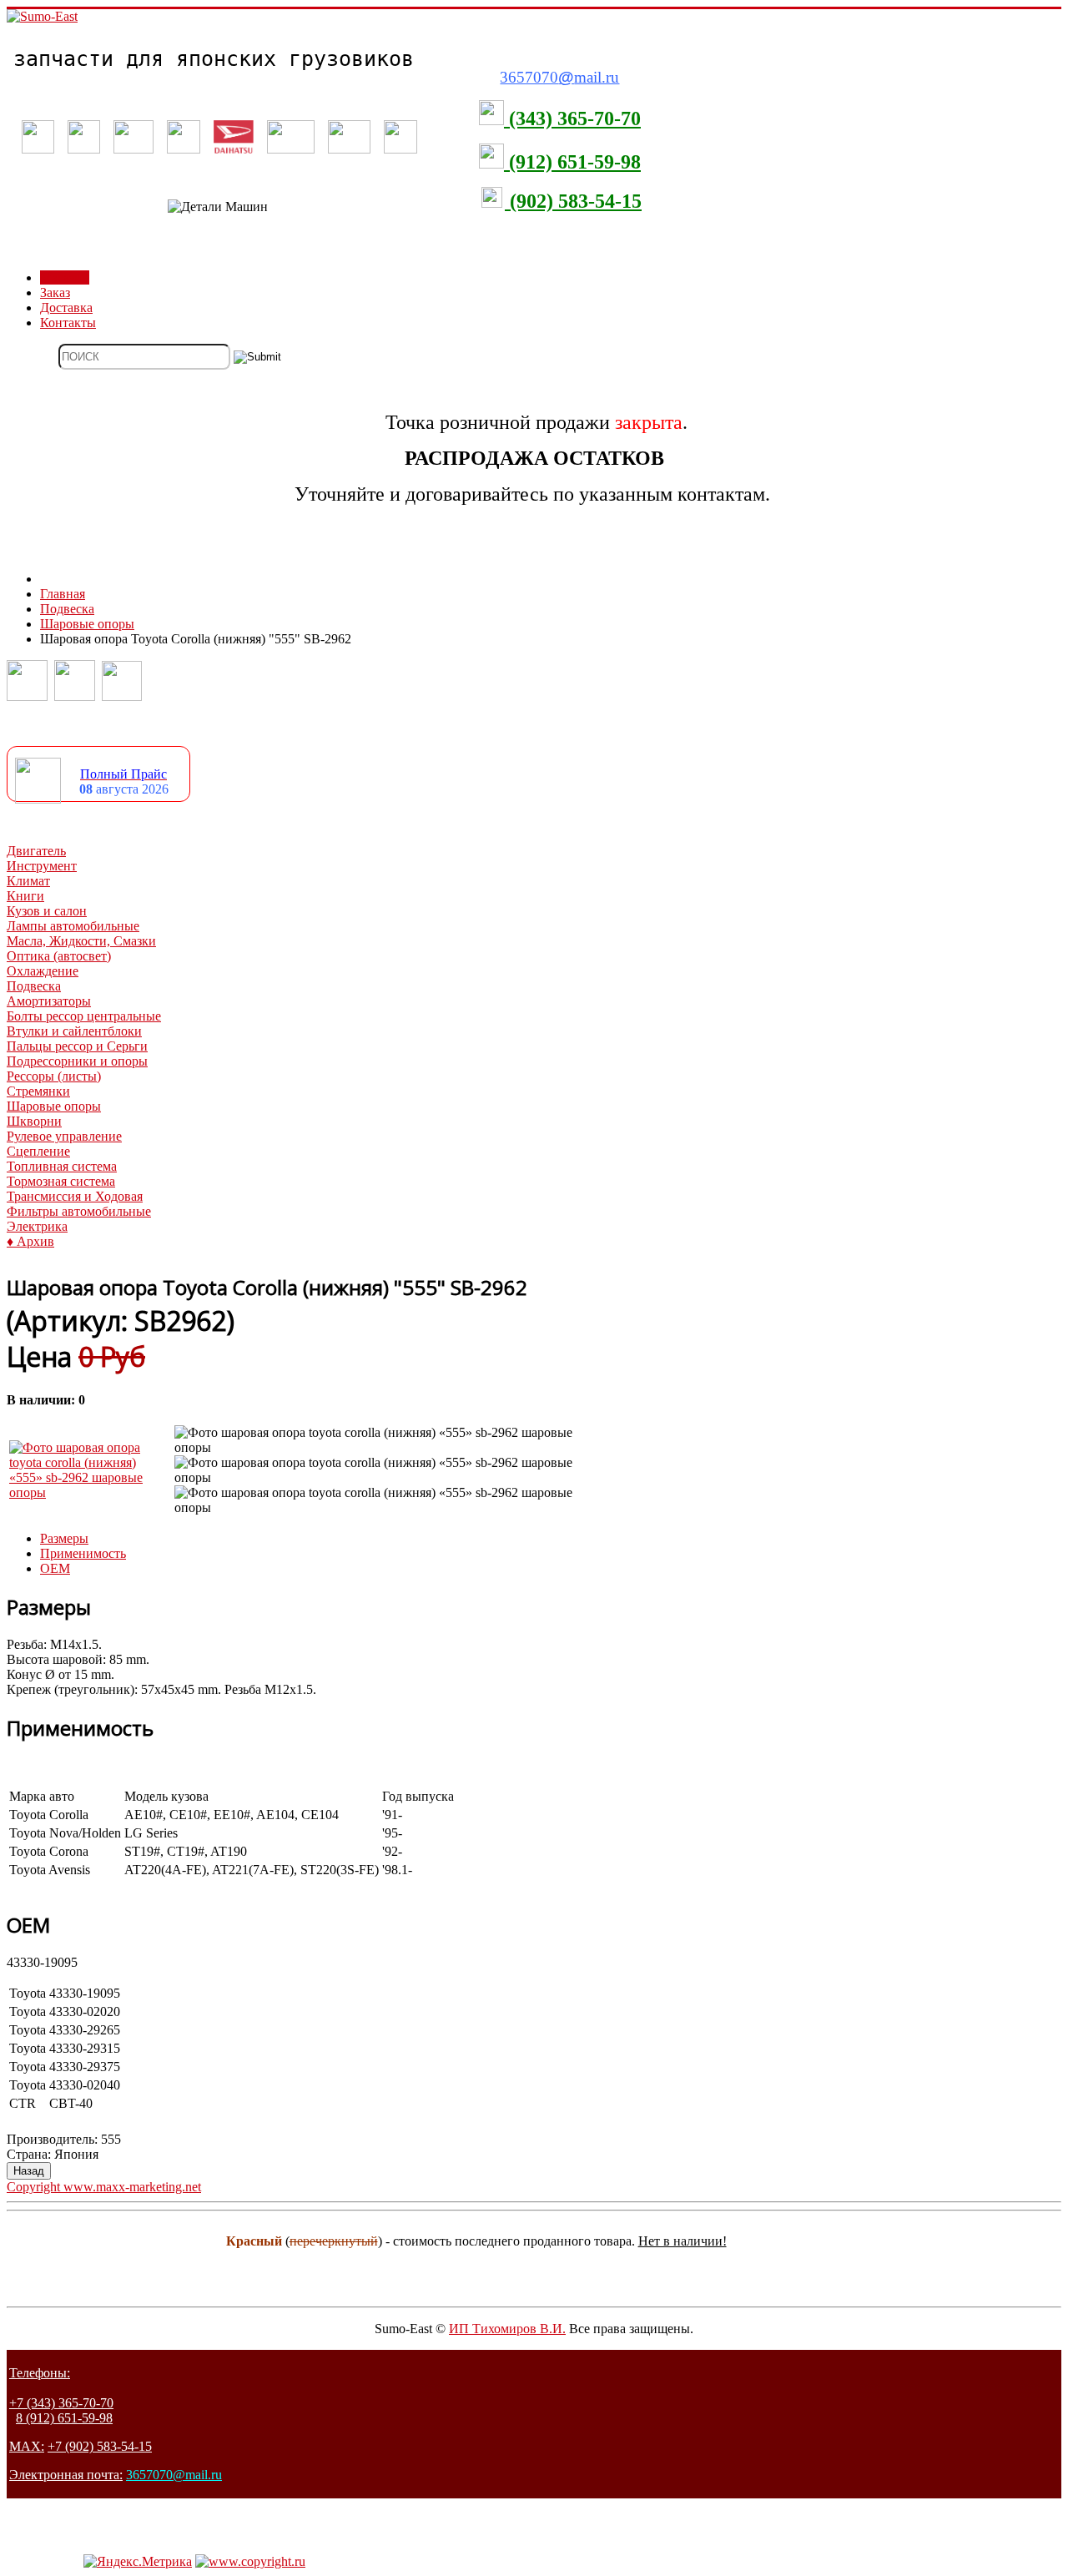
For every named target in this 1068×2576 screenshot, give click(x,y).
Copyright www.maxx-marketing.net (104, 2187)
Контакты (68, 323)
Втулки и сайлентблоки (74, 1031)
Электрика (37, 1226)
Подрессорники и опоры (77, 1061)
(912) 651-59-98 (572, 162)
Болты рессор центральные (84, 1016)
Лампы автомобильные (73, 926)
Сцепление (38, 1151)
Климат (28, 881)
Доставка (66, 308)
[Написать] (75, 696)
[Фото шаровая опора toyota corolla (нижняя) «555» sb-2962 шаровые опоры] (90, 1492)
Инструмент (42, 866)
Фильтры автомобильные (79, 1211)
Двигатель (36, 851)
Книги (25, 896)
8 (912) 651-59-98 (64, 2418)
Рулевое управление (64, 1136)
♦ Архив (30, 1241)
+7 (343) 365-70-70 (61, 2403)
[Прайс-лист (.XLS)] (38, 799)
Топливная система (62, 1166)
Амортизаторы (49, 1001)
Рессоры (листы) (54, 1076)
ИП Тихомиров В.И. (507, 2329)
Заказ (55, 292)
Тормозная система (61, 1181)
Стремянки (38, 1091)
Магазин (65, 277)
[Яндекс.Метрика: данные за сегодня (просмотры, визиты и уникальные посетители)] (138, 2562)
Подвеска (34, 986)
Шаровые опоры (54, 1106)
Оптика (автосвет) (59, 956)
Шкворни (34, 1121)
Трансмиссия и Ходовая (75, 1196)
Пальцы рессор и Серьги (77, 1046)
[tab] (64, 1538)
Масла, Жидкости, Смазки (81, 941)
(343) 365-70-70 (572, 118)
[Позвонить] (27, 696)
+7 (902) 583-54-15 (100, 2446)
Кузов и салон (47, 911)
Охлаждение (43, 971)
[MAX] (122, 696)
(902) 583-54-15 (573, 201)
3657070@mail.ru (174, 2475)
